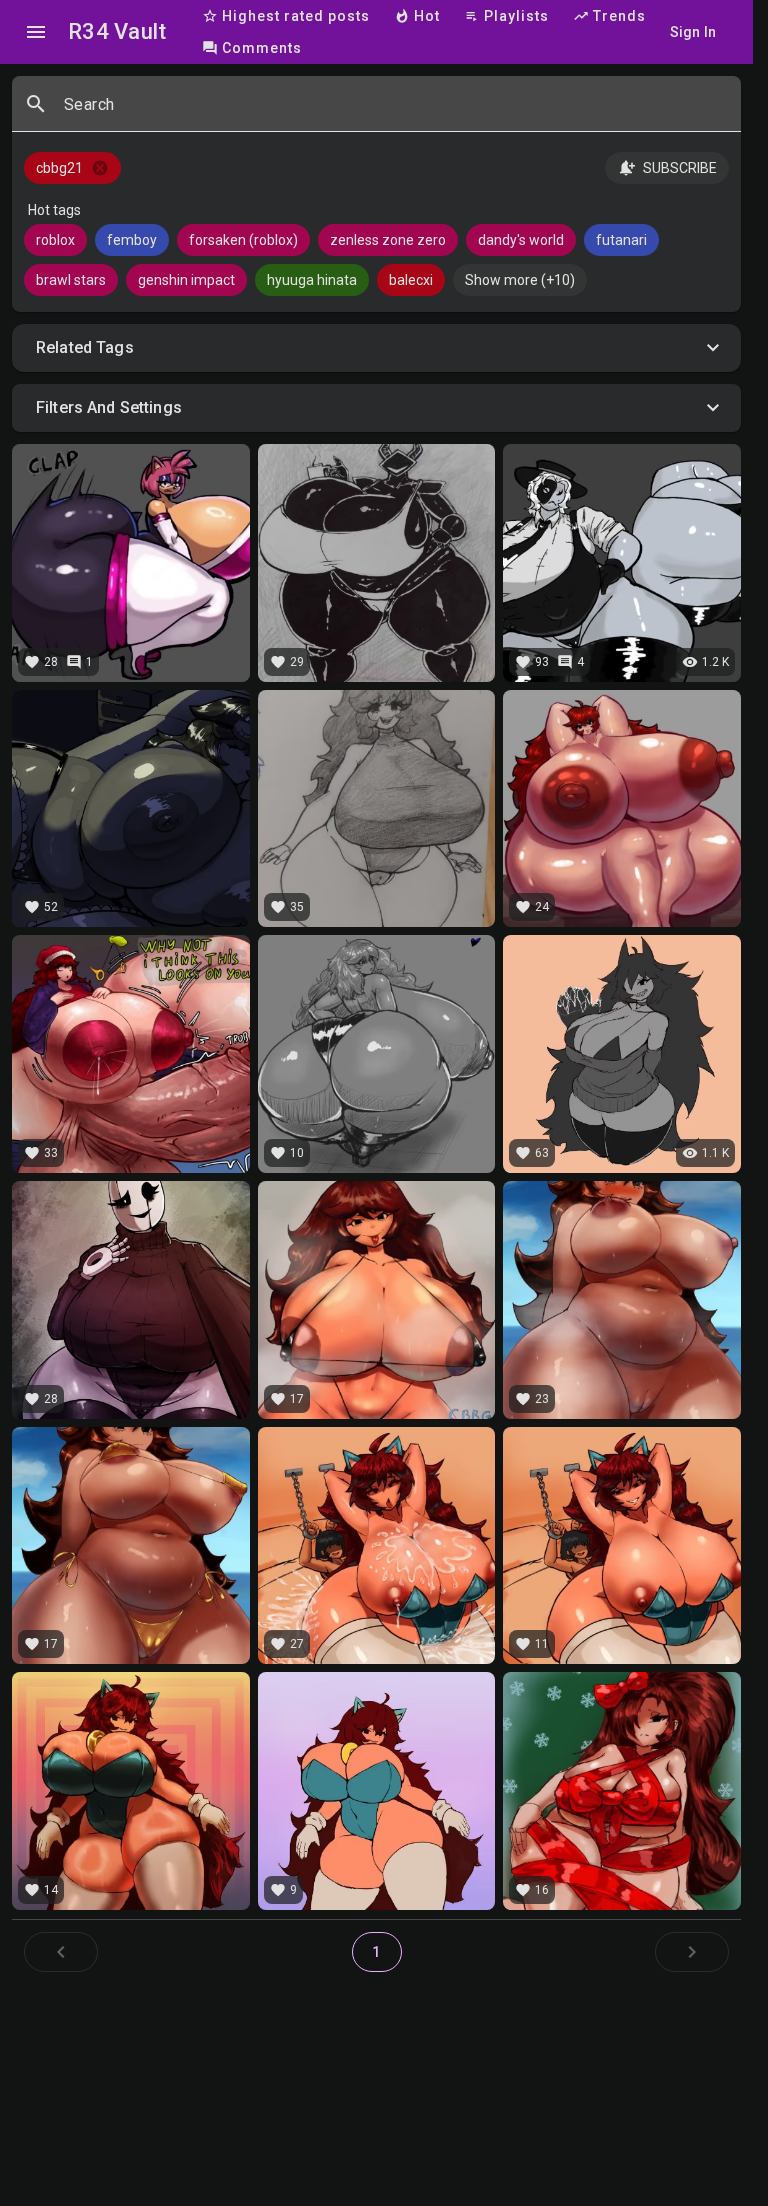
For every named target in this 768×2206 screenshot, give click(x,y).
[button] (376, 348)
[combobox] (394, 112)
